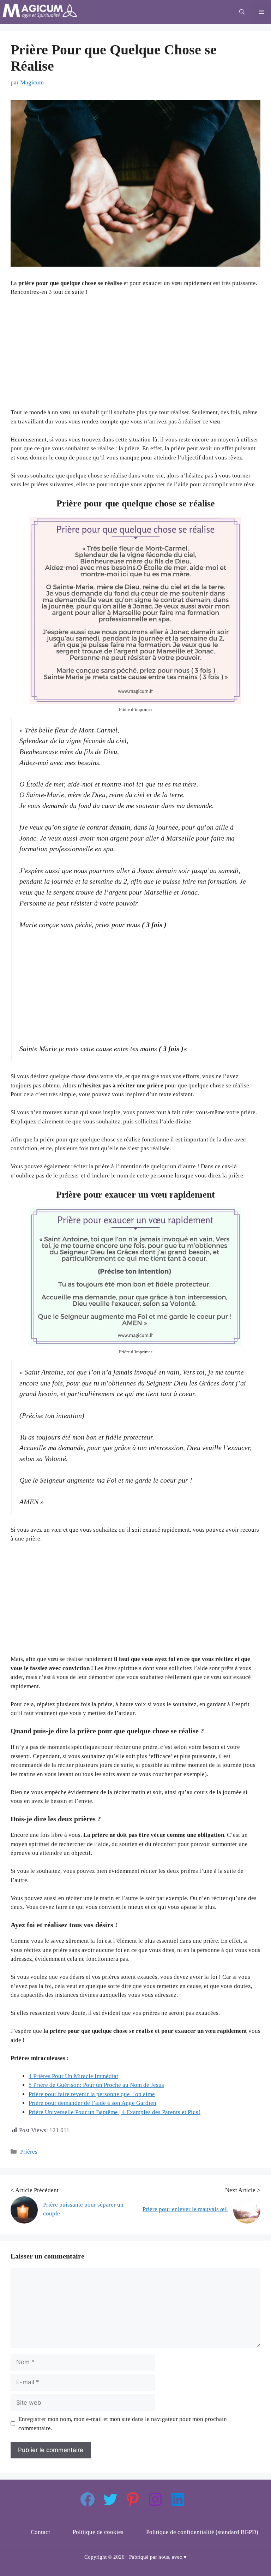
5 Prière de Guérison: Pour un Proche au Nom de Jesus (96, 2085)
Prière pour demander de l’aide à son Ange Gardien (92, 2103)
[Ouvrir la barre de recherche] (242, 12)
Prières (29, 2152)
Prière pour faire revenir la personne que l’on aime (92, 2094)
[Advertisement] (135, 355)
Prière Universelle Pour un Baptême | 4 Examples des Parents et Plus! (115, 2112)
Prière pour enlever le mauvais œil (185, 2209)
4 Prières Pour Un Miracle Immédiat (73, 2076)
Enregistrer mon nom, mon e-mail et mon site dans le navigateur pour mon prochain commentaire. (123, 2424)
